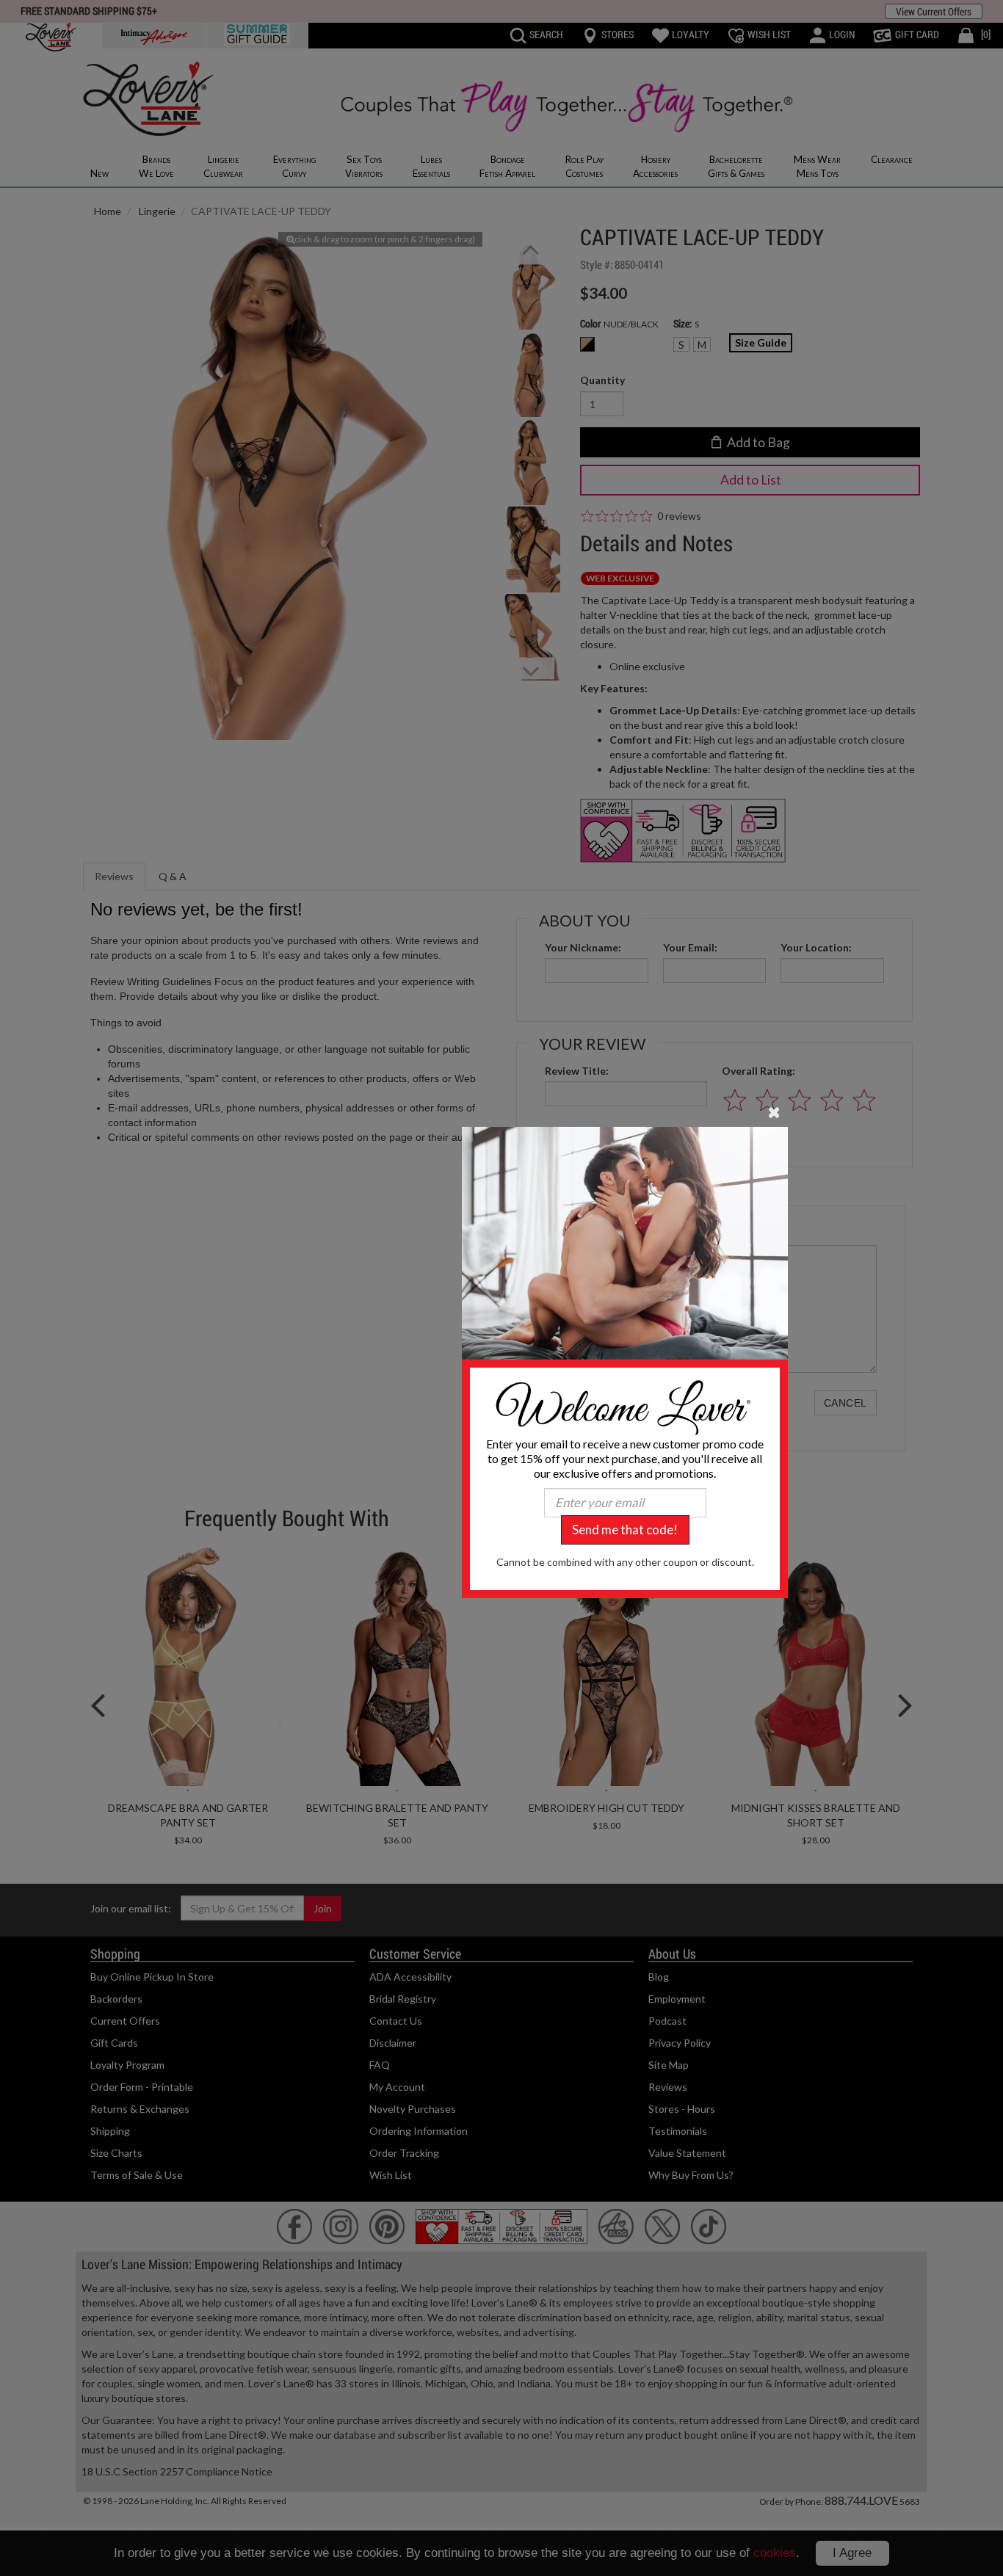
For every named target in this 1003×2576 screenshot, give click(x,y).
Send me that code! (625, 1530)
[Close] (774, 1111)
